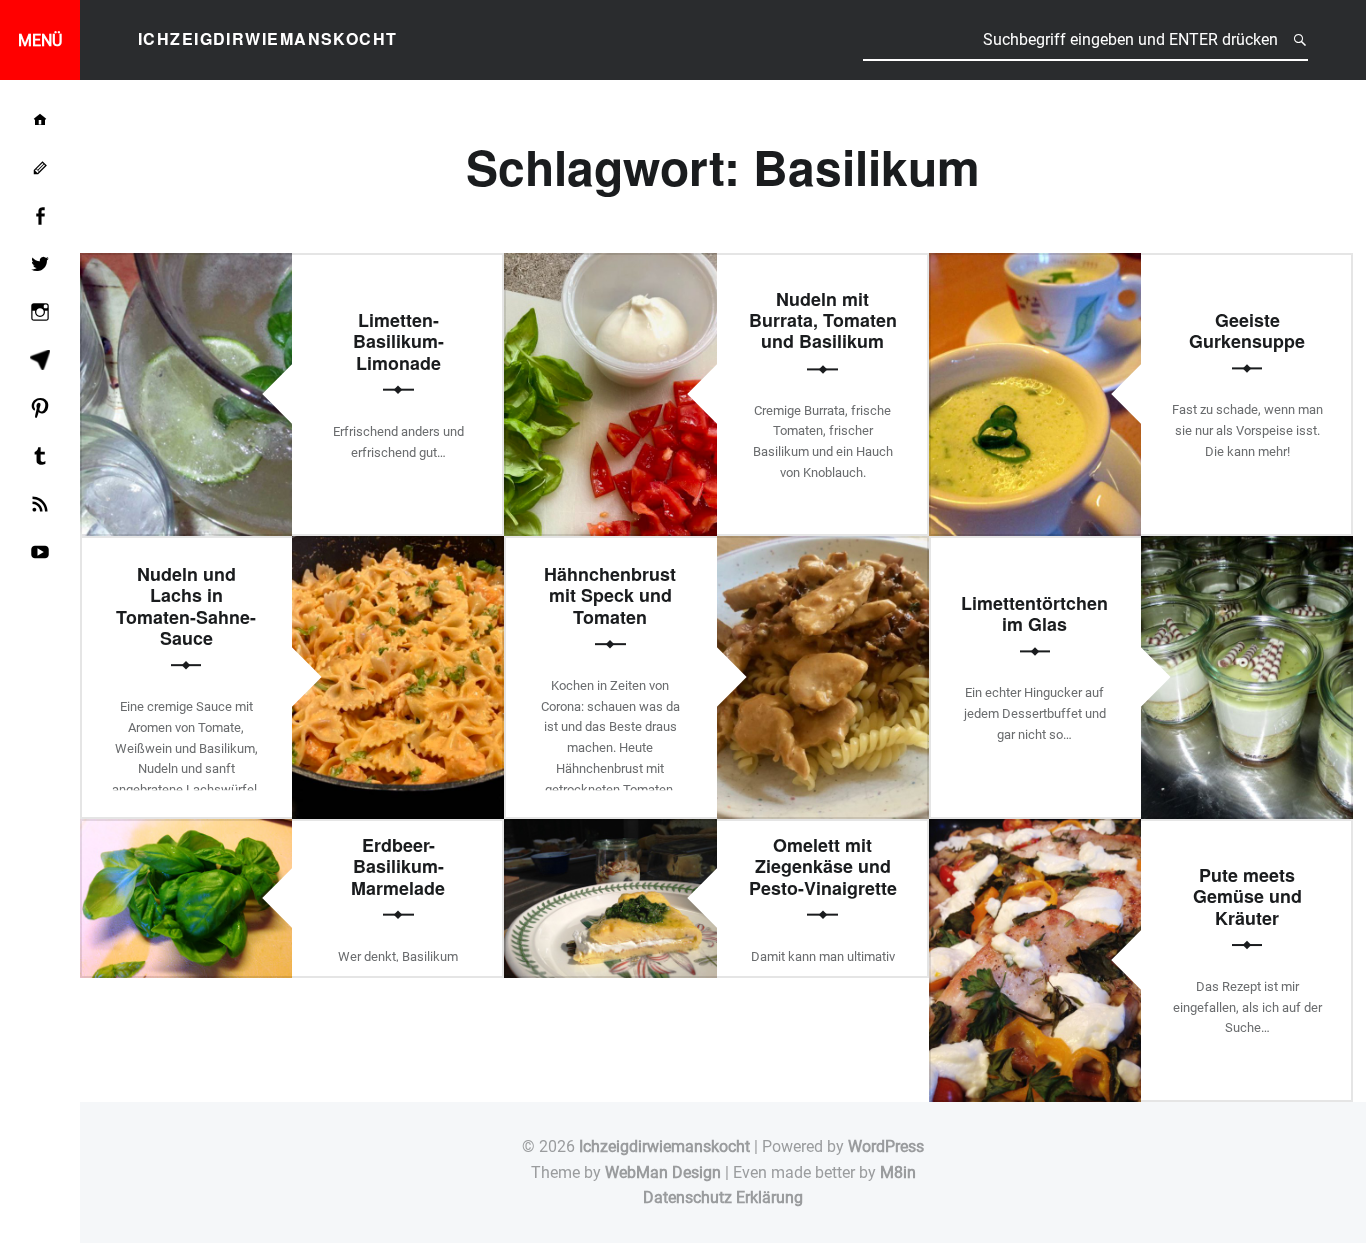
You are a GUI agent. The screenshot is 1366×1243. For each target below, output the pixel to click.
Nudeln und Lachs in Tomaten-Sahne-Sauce (186, 606)
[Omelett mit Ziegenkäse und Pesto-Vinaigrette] (610, 831)
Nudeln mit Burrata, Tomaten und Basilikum (823, 320)
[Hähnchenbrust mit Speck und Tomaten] (823, 548)
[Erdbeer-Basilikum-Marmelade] (186, 831)
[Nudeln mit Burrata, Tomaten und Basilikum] (610, 265)
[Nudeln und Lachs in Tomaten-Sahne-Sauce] (398, 548)
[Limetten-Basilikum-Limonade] (186, 265)
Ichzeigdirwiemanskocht (664, 1146)
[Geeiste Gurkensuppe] (1035, 265)
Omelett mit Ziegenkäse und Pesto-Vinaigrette (823, 866)
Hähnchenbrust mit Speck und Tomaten (610, 595)
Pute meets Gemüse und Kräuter (1247, 896)
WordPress (886, 1146)
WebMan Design (663, 1172)
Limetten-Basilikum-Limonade (398, 341)
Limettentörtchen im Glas (1034, 613)
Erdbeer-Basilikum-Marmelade (398, 866)
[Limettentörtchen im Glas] (1247, 548)
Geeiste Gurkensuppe (1247, 330)
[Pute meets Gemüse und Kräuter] (1035, 831)
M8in (898, 1172)
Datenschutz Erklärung (723, 1197)
